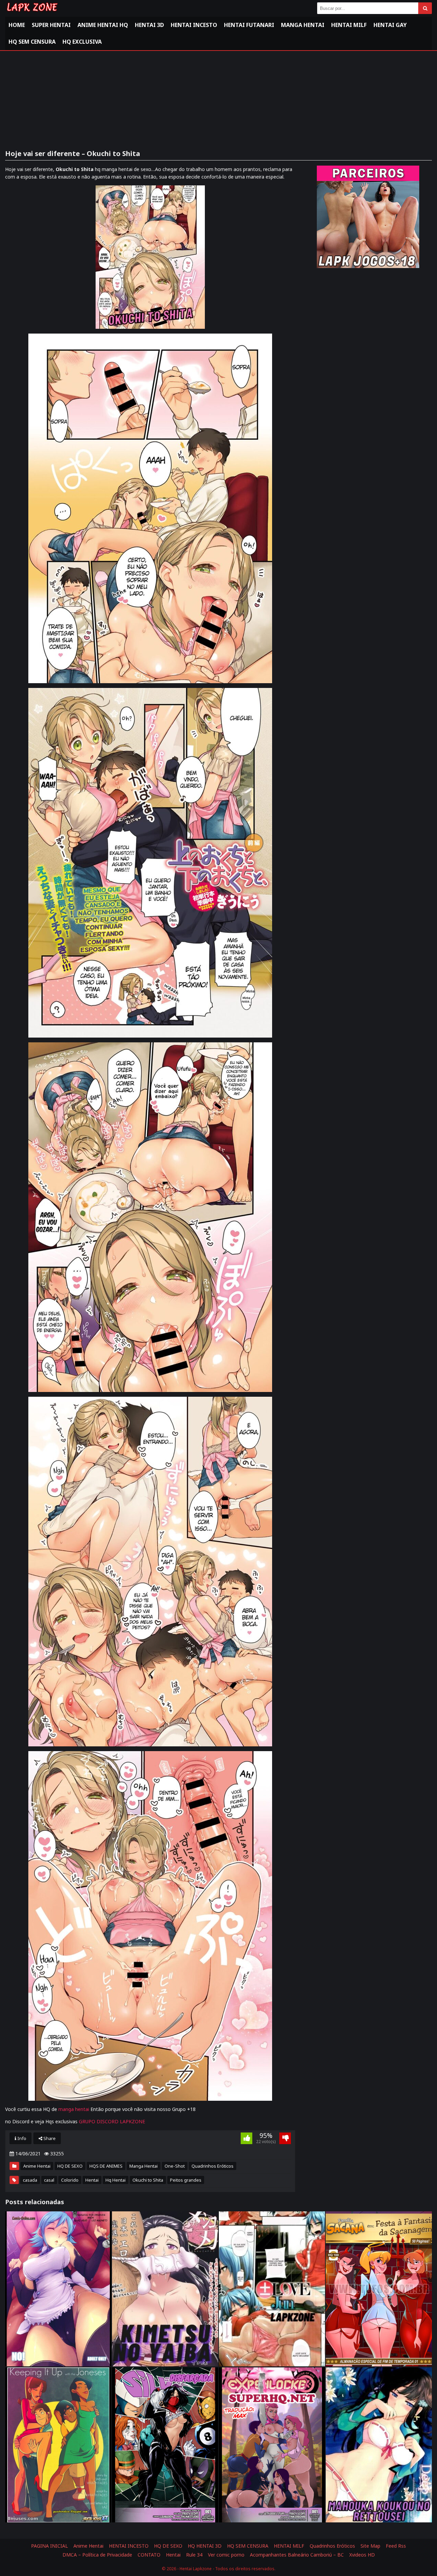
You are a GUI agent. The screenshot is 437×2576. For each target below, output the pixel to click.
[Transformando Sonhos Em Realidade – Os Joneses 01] (58, 2445)
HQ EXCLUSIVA (82, 42)
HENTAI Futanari (249, 25)
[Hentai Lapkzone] (32, 13)
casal (49, 2180)
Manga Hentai (303, 25)
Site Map (370, 2546)
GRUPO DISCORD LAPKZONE (112, 2121)
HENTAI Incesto (194, 25)
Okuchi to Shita (148, 2180)
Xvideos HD (362, 2555)
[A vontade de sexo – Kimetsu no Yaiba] (165, 2289)
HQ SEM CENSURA (248, 2546)
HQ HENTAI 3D (205, 2546)
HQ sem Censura (32, 42)
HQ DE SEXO (70, 2166)
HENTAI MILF (349, 25)
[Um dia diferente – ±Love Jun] (272, 2289)
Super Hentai (51, 25)
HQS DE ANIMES (106, 2166)
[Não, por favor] (58, 2289)
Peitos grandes (186, 2180)
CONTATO (149, 2555)
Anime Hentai (37, 2166)
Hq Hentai (116, 2180)
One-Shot (175, 2166)
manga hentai (74, 2109)
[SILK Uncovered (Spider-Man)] (165, 2445)
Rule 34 (194, 2555)
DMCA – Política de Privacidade (97, 2555)
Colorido (70, 2180)
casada (30, 2180)
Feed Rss (396, 2546)
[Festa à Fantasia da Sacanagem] (379, 2289)
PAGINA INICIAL (50, 2546)
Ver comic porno (226, 2555)
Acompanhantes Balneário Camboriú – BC (297, 2555)
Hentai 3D (149, 25)
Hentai (92, 2180)
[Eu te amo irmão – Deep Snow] (379, 2445)
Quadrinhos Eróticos (213, 2166)
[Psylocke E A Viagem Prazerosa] (272, 2445)
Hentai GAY (390, 25)
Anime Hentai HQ (103, 25)
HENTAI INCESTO (129, 2546)
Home (17, 25)
